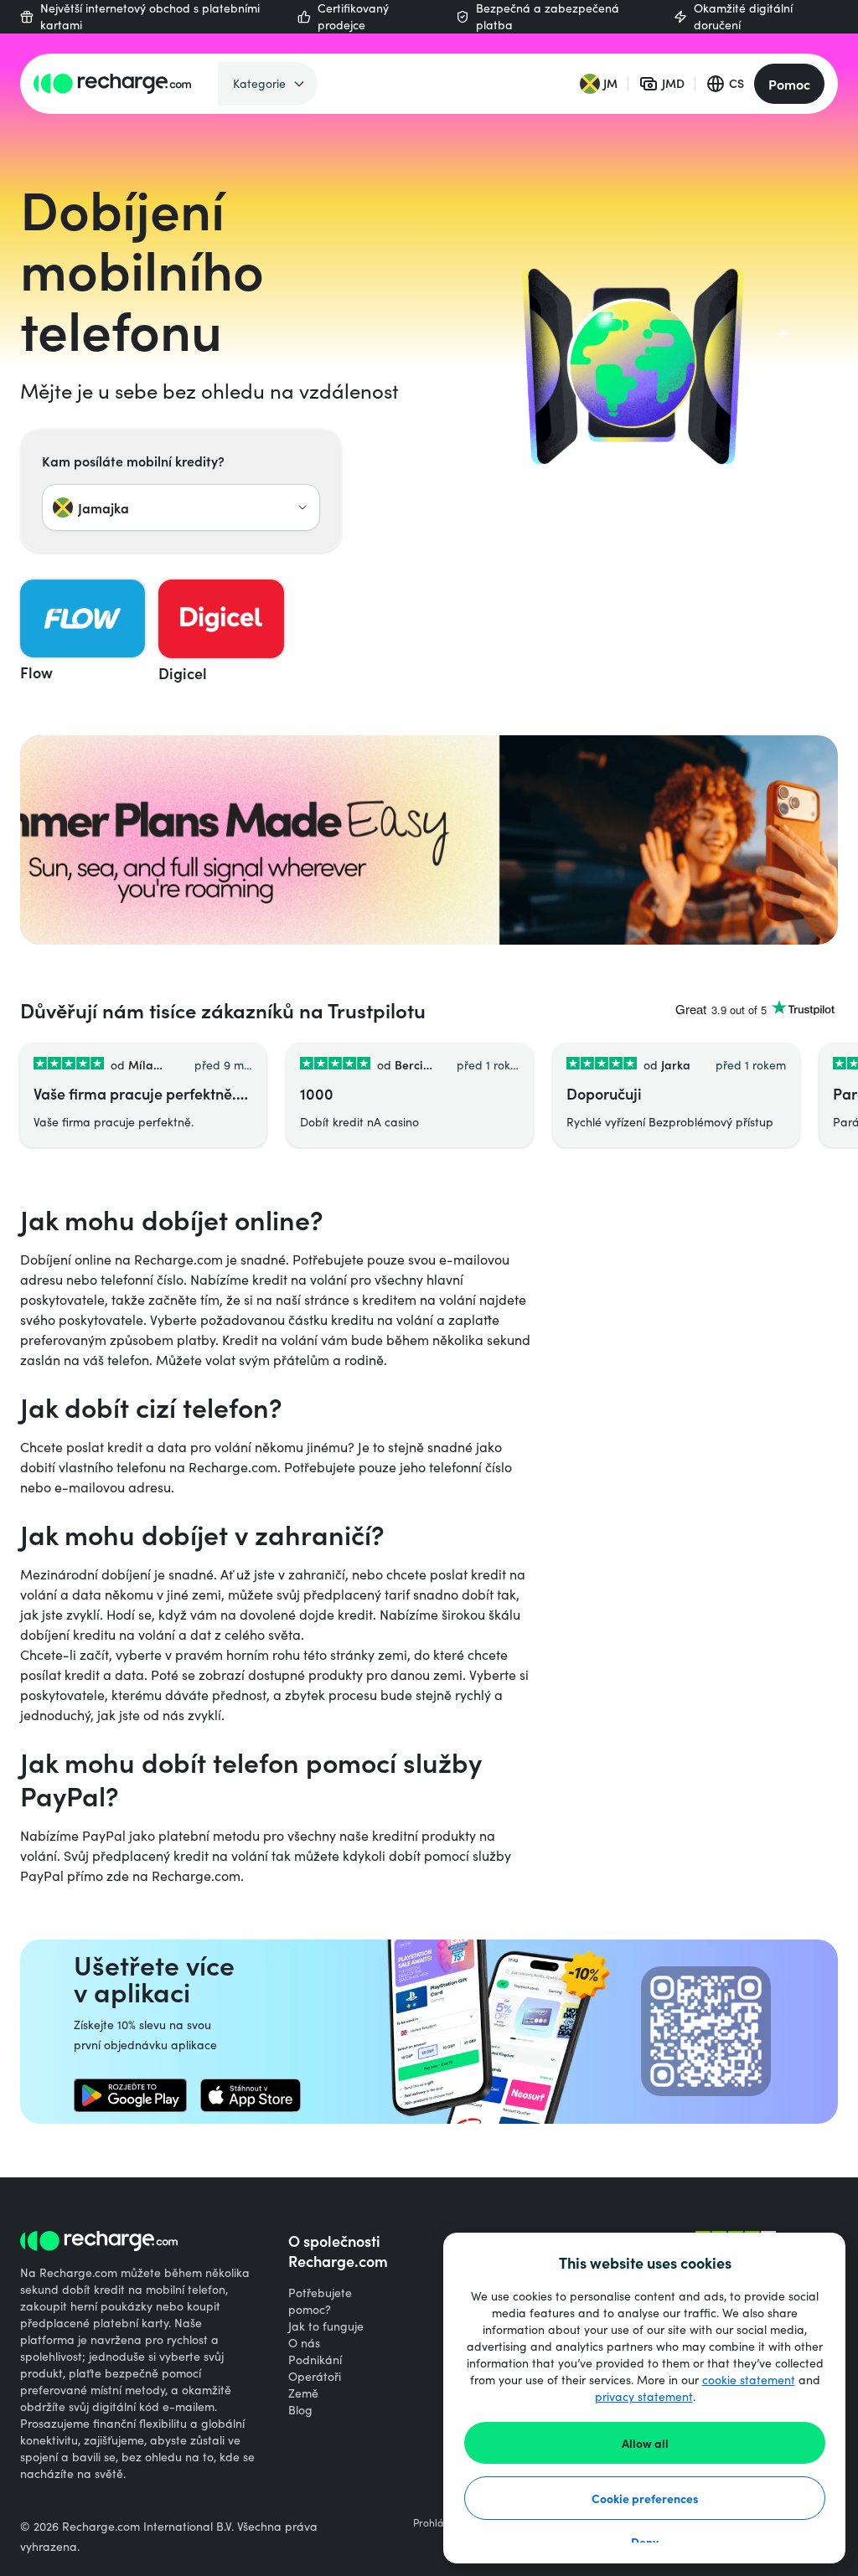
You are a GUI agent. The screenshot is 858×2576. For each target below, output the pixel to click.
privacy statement (644, 2396)
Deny (645, 2542)
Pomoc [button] (789, 84)
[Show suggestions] (302, 507)
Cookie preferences (645, 2498)
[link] (130, 2095)
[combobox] (181, 507)
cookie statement (749, 2380)
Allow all (645, 2443)
